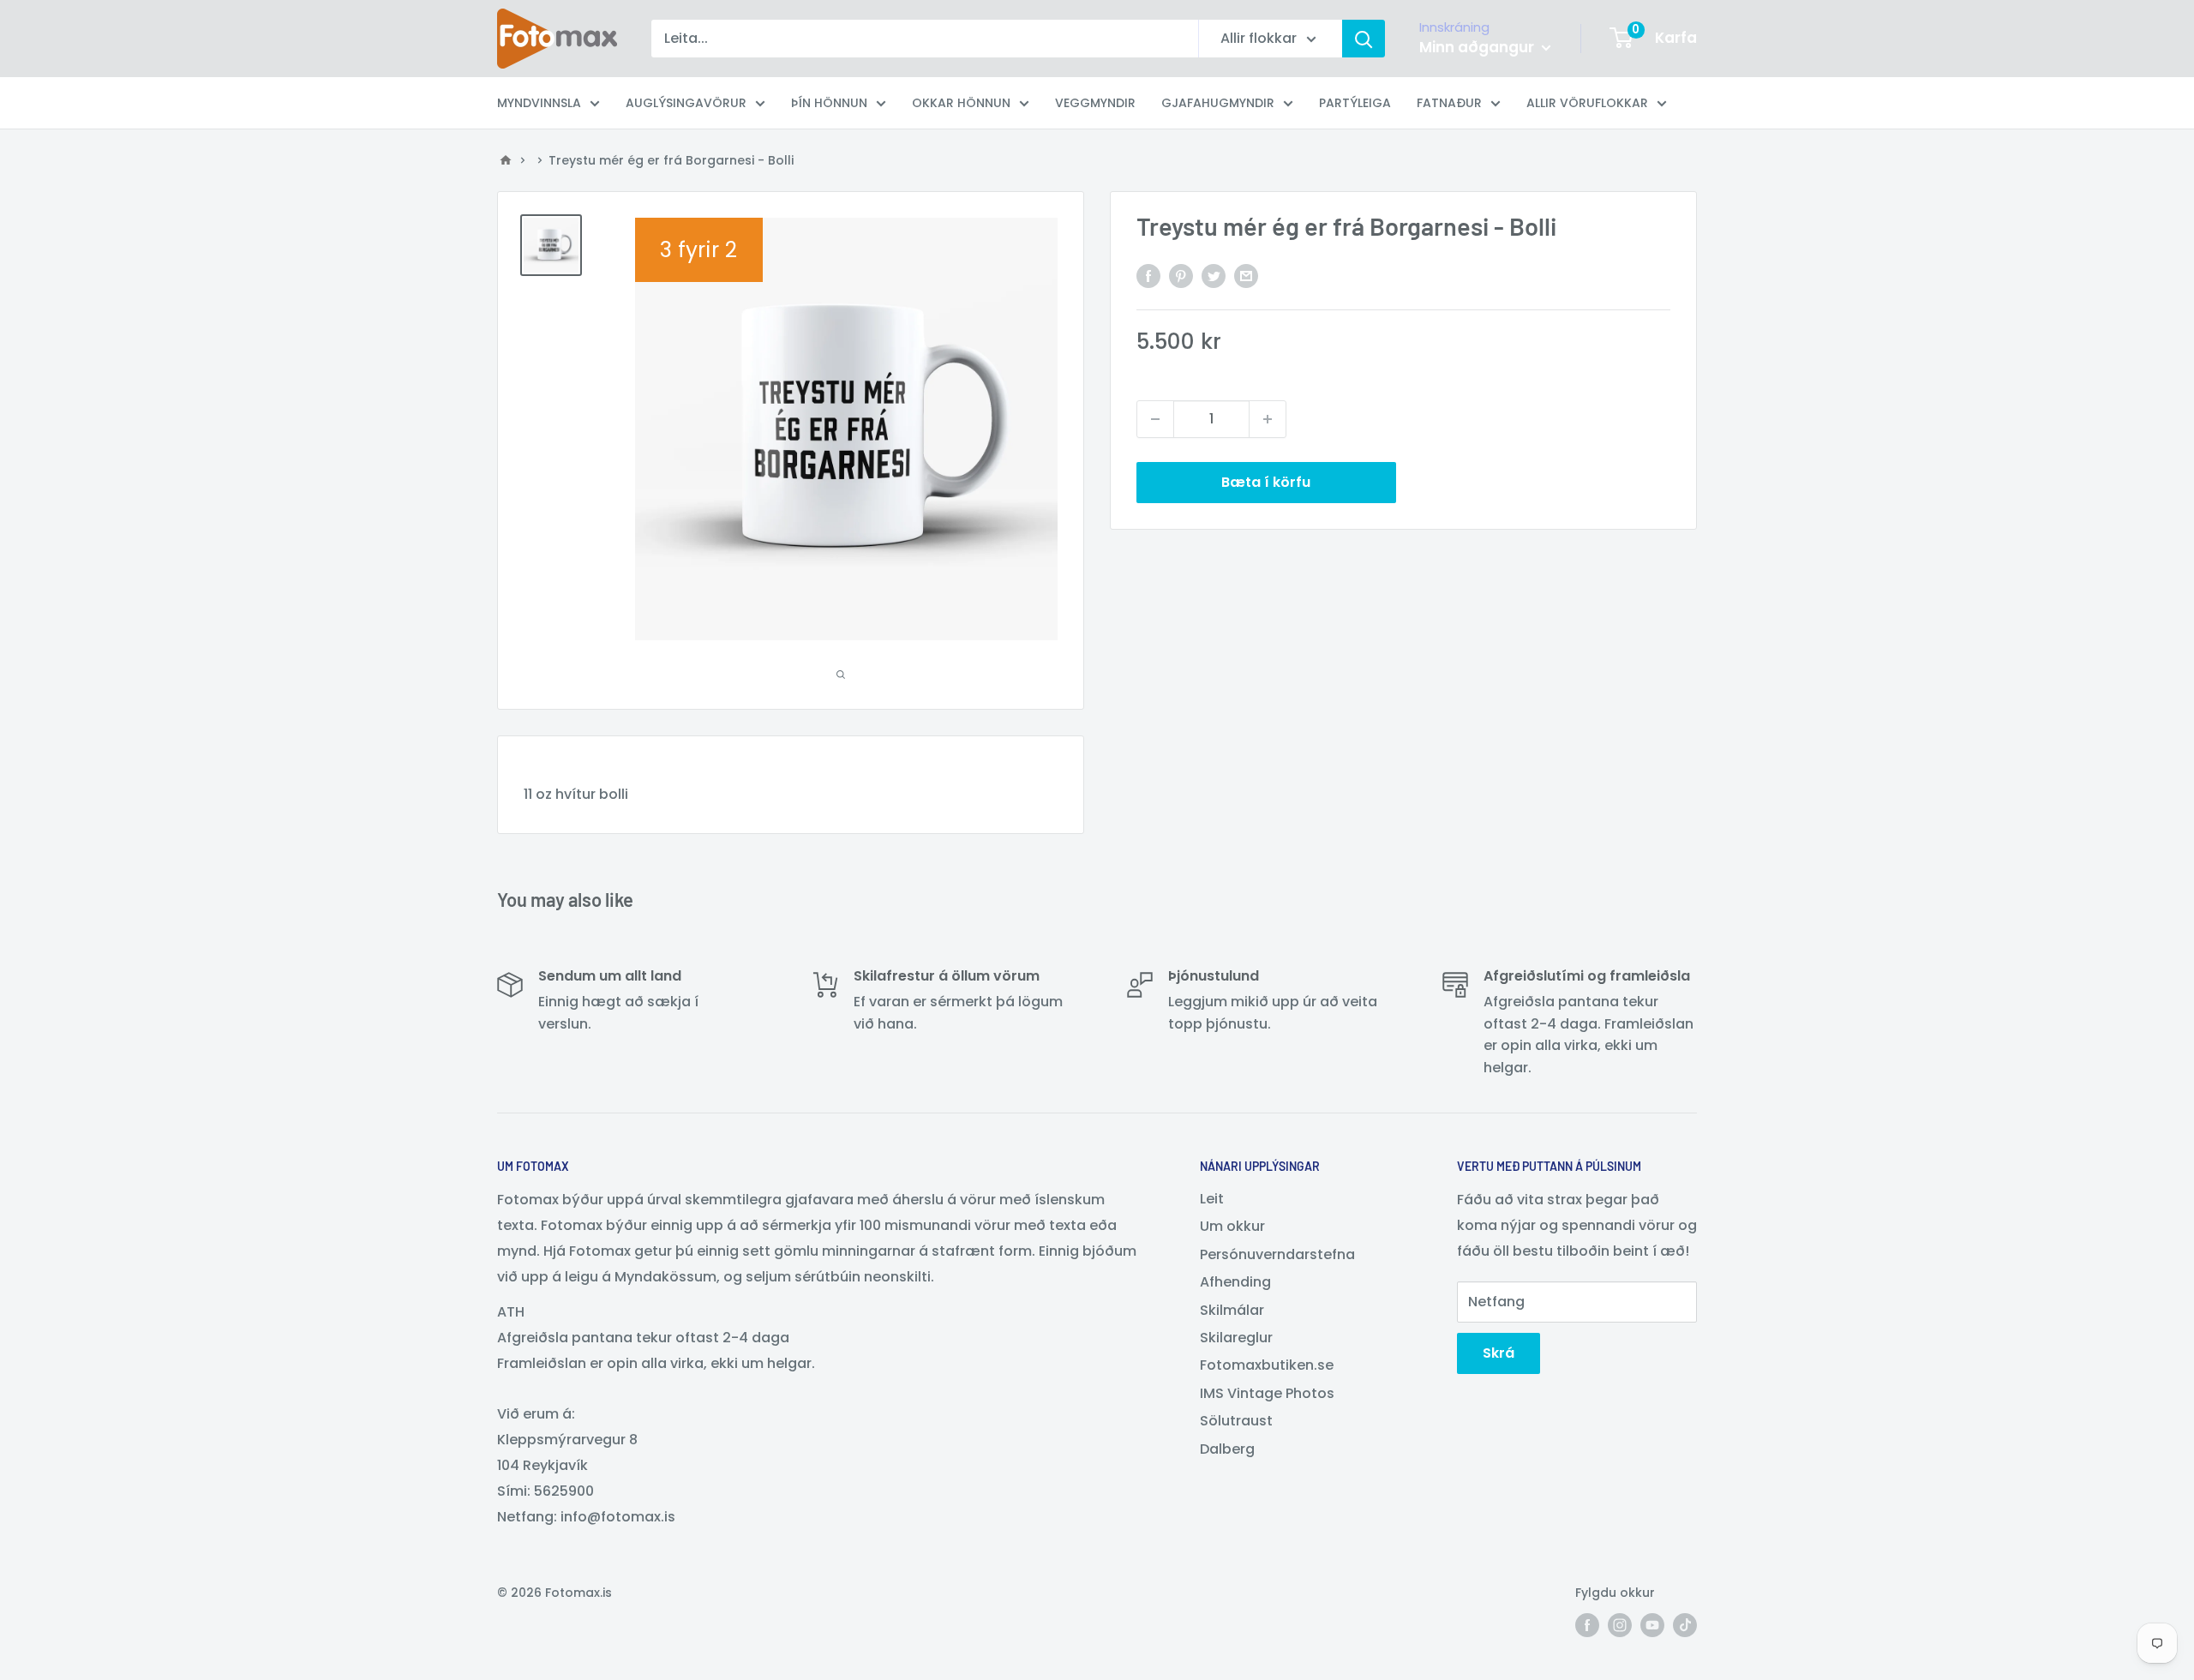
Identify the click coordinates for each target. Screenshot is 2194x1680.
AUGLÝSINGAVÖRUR (686, 103)
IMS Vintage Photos (1267, 1393)
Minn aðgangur (1478, 47)
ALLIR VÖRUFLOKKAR (1587, 103)
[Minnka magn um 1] (1155, 419)
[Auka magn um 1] (1268, 419)
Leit (1212, 1199)
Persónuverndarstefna (1277, 1254)
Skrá (1499, 1353)
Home (506, 160)
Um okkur (1232, 1226)
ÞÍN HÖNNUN (829, 103)
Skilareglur (1236, 1338)
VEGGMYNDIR (1095, 103)
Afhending (1235, 1282)
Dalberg (1227, 1449)
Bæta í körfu (1266, 482)
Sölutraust (1236, 1421)
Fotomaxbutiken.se (1267, 1365)
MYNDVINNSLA (539, 103)
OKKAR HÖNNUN (961, 103)
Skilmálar (1232, 1310)
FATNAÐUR (1449, 103)
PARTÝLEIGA (1355, 103)
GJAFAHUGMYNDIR (1218, 103)
